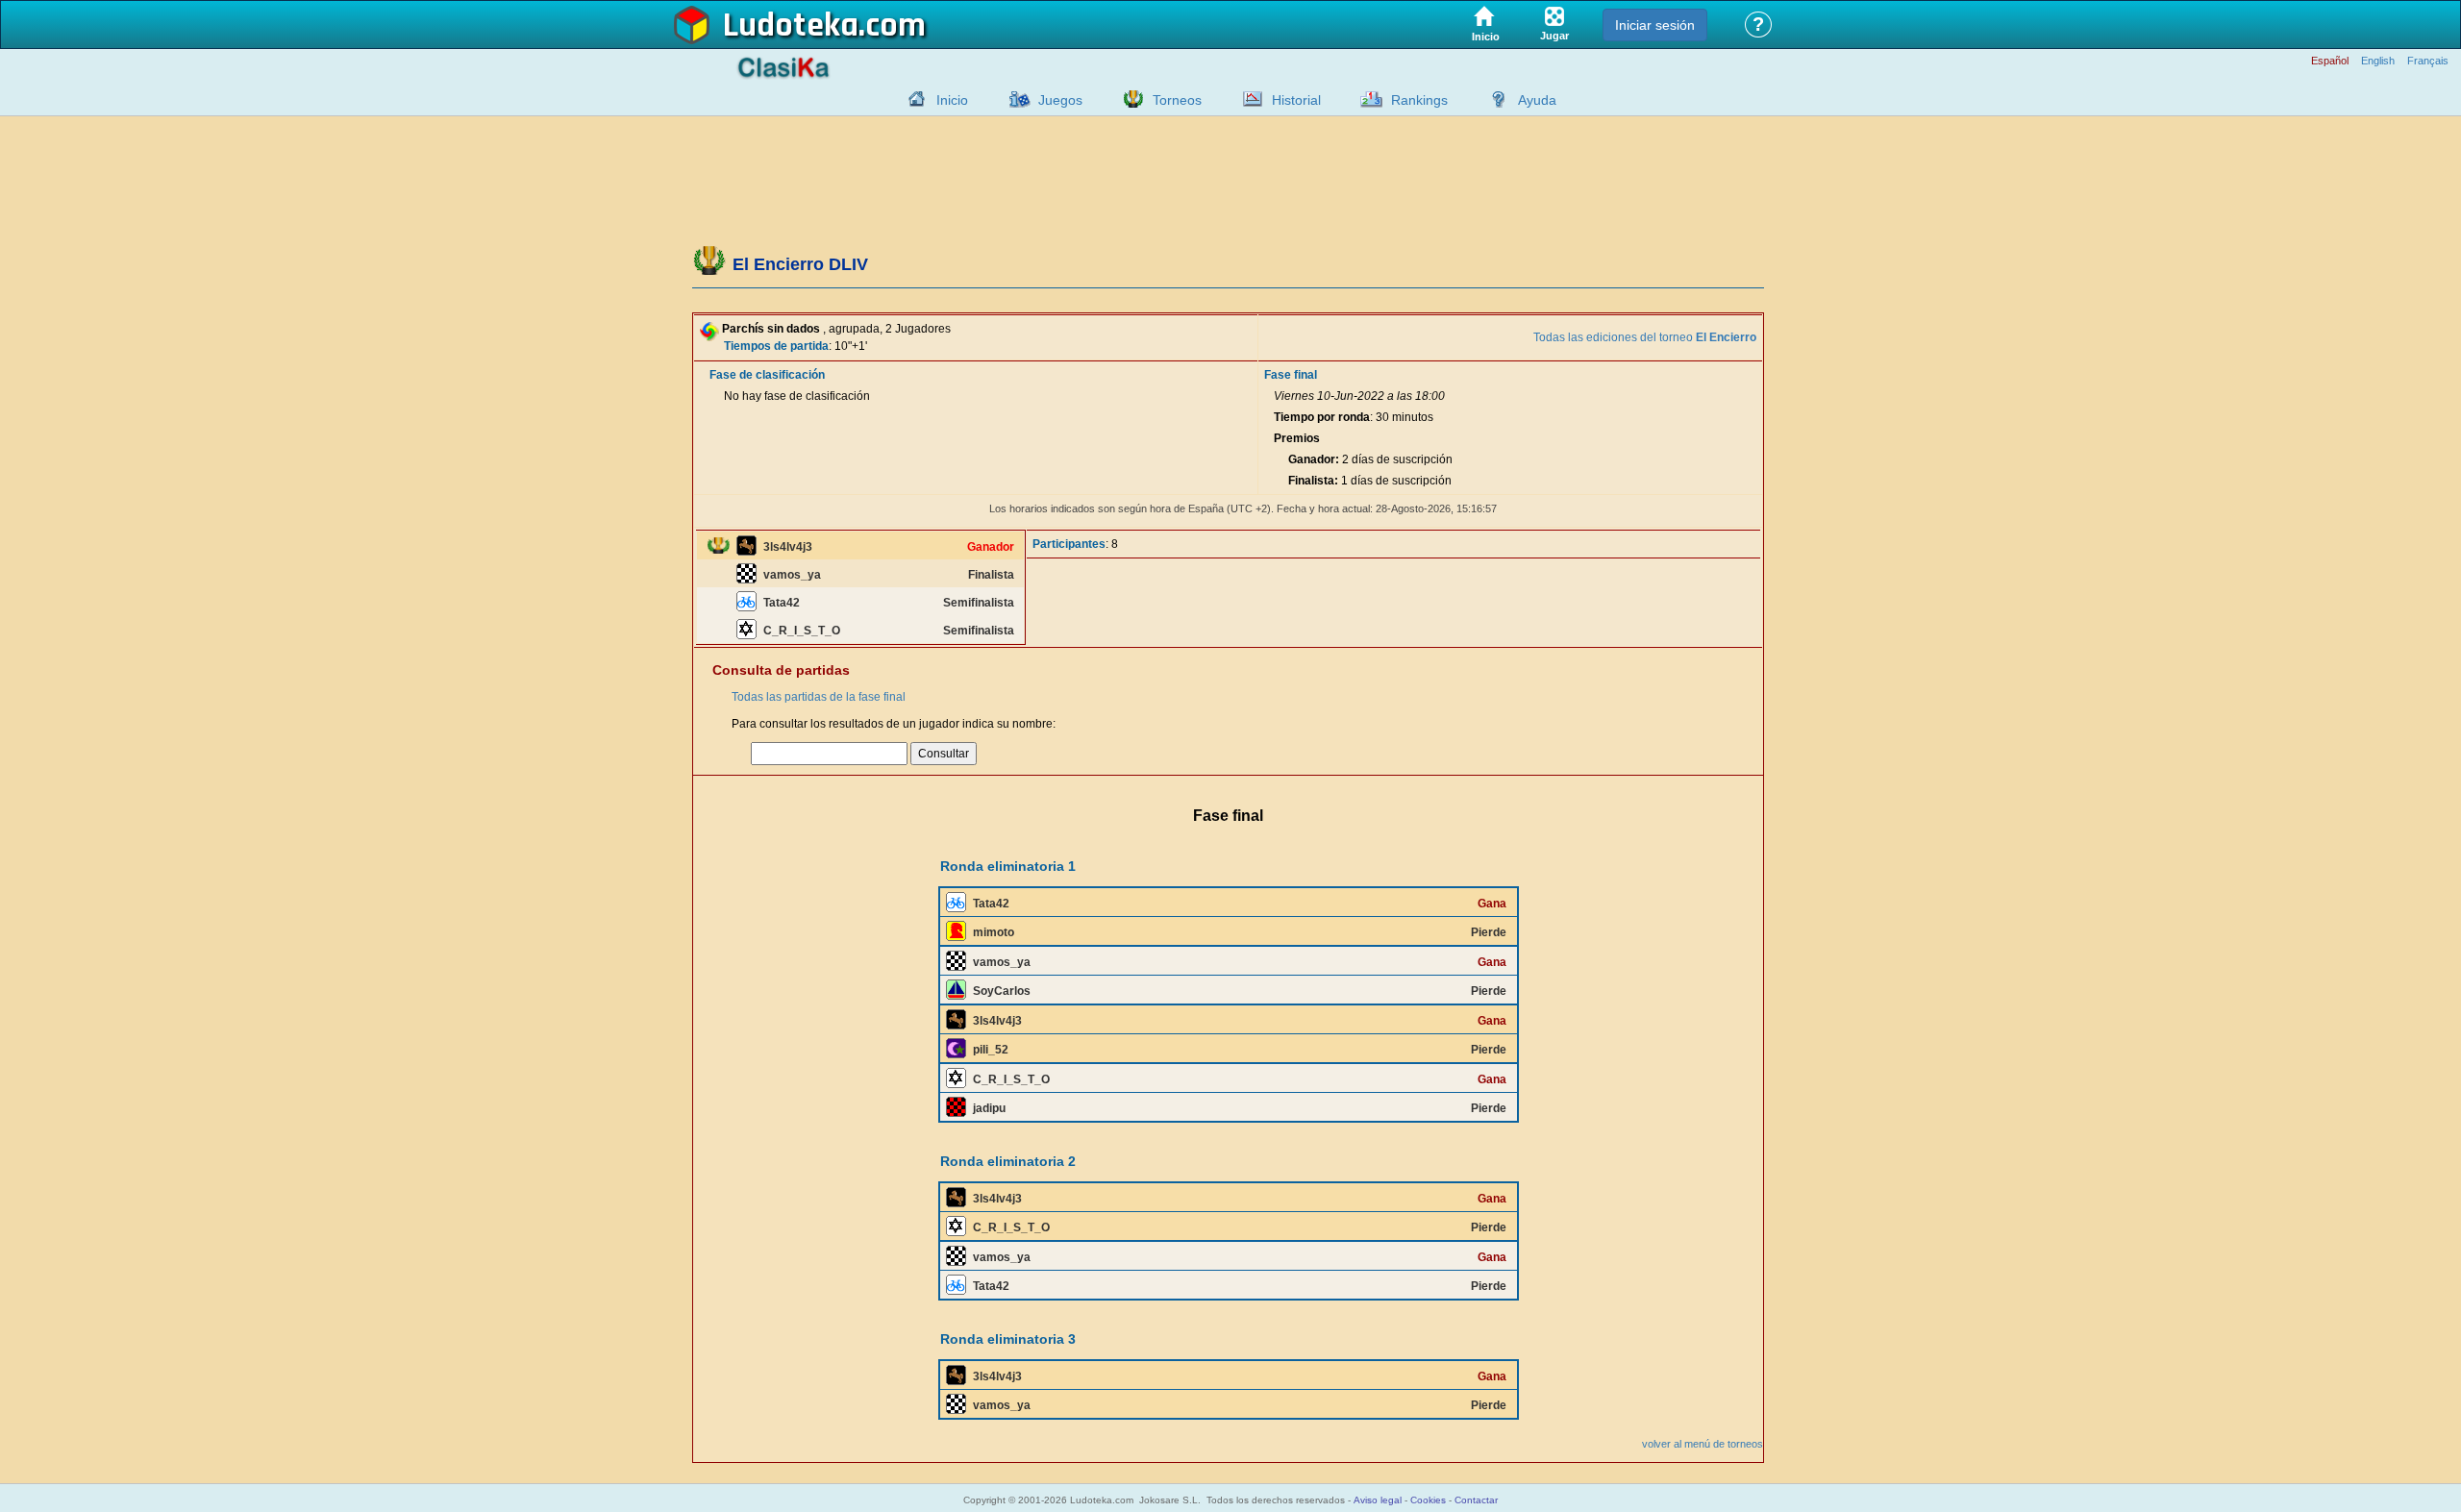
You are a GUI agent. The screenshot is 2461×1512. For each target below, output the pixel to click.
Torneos (1177, 100)
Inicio (952, 100)
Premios (1297, 438)
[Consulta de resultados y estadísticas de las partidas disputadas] (1248, 99)
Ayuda (1537, 100)
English (2378, 61)
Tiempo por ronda (1322, 417)
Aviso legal (1378, 1500)
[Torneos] (1129, 99)
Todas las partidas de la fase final (819, 697)
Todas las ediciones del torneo (1645, 337)
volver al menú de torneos (1703, 1444)
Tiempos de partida (776, 346)
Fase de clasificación (767, 375)
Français (2428, 61)
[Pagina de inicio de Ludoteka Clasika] (912, 99)
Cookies (1428, 1500)
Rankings (1419, 100)
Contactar (1476, 1500)
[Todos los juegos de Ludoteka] (1014, 99)
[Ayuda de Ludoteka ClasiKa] (1494, 99)
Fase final (1291, 375)
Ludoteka (791, 26)
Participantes (1069, 544)
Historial (1296, 100)
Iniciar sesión (1655, 25)
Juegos (1060, 100)
